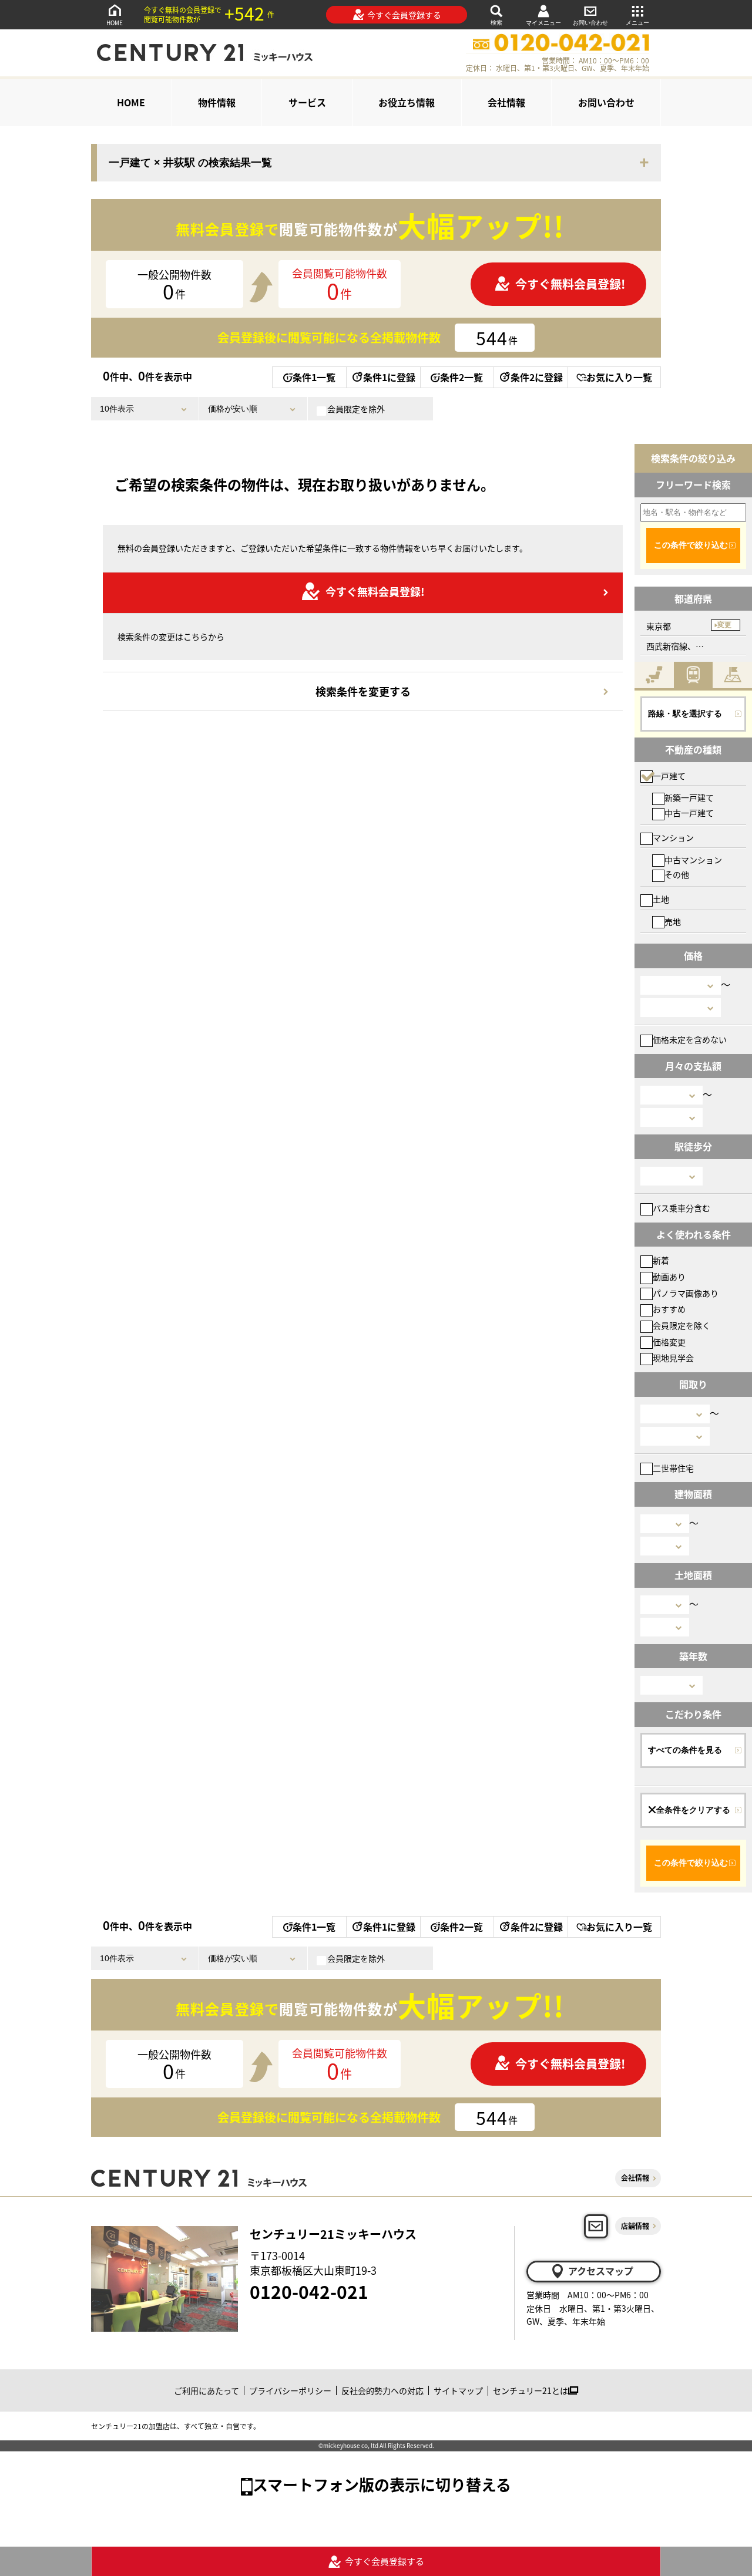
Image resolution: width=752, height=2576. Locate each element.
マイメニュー (543, 23)
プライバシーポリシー (290, 2390)
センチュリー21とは (531, 2390)
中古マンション (693, 860)
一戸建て (669, 776)
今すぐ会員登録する (404, 15)
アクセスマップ (601, 2271)
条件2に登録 (537, 377)
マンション (673, 837)
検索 (496, 23)
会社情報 (506, 102)
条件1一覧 (314, 377)
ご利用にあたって (207, 2390)
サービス (307, 102)
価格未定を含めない (690, 1039)
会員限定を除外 (356, 409)
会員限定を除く (681, 1325)
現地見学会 (673, 1358)
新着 (661, 1260)
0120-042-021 (309, 2291)
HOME (115, 23)
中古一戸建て (689, 813)
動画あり (669, 1277)
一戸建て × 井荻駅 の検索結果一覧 (190, 163)
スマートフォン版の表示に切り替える (382, 2484)
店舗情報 (635, 2226)
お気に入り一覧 (619, 377)
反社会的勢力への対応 (382, 2390)
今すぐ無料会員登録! (570, 284)
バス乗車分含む (681, 1208)
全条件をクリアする (693, 1810)
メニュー (637, 23)
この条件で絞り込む (691, 545)
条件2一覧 (461, 377)
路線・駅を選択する (685, 713)
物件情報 (217, 102)
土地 (661, 899)
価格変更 (669, 1342)
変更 (724, 625)
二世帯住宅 (673, 1468)
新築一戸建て (689, 797)
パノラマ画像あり (686, 1293)
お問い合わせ (590, 23)
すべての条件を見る (685, 1750)
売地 (673, 921)
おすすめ (669, 1309)
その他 (677, 874)
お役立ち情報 (407, 102)
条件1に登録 (389, 377)
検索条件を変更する (363, 691)
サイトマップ (458, 2390)
